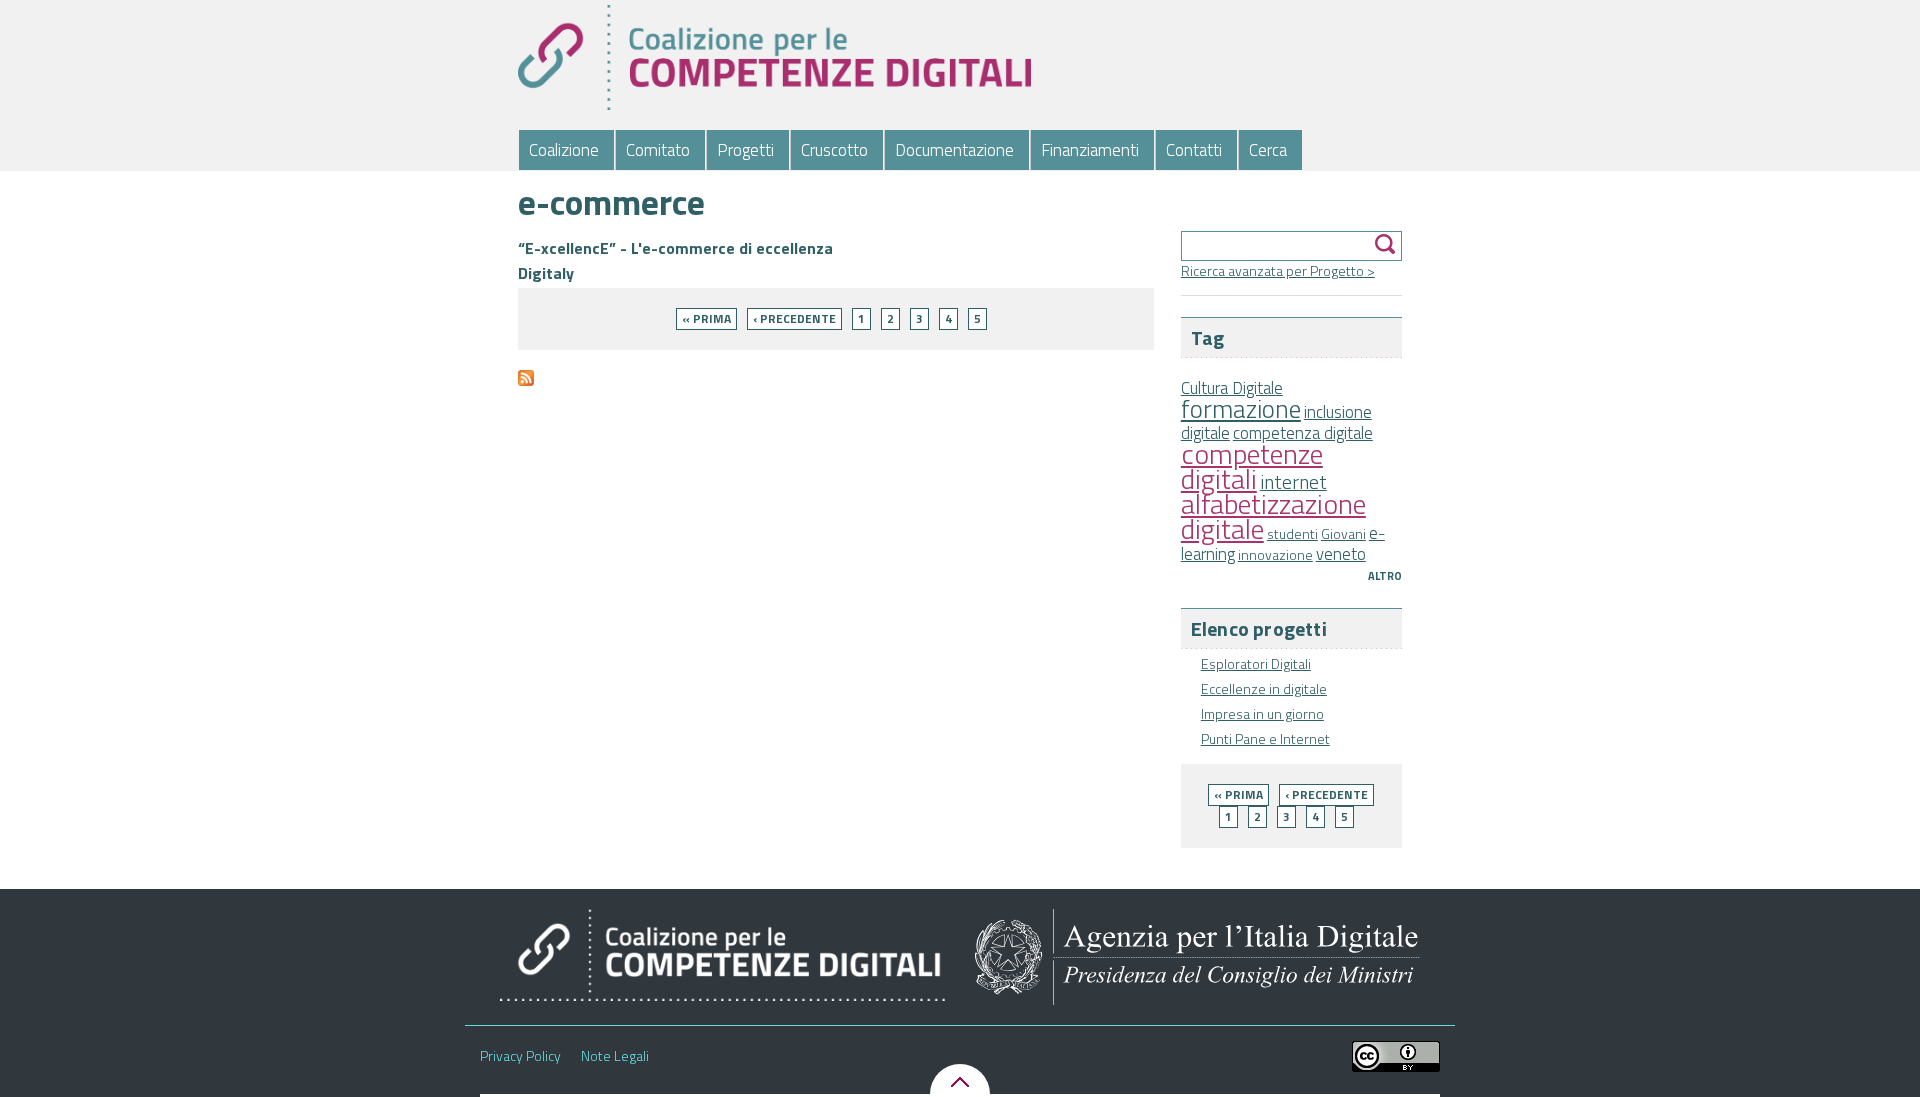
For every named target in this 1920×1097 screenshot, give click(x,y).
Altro (1385, 576)
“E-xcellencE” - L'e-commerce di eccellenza (675, 248)
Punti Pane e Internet (1265, 738)
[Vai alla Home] (774, 57)
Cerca (1268, 150)
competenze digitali (1252, 466)
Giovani (1343, 533)
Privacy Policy (520, 1056)
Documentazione (954, 150)
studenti (1292, 533)
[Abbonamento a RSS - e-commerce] (526, 386)
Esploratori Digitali (1256, 663)
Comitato (658, 150)
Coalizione (564, 150)
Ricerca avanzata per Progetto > (1278, 270)
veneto (1341, 554)
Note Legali (615, 1056)
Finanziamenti (1090, 150)
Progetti (745, 150)
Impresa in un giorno (1262, 713)
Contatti (1194, 150)
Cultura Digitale (1232, 388)
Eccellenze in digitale (1264, 688)
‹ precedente (1326, 794)
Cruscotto (834, 150)
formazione (1241, 408)
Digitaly (546, 273)
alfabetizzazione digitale (1273, 516)
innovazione (1275, 554)
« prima (1238, 794)
